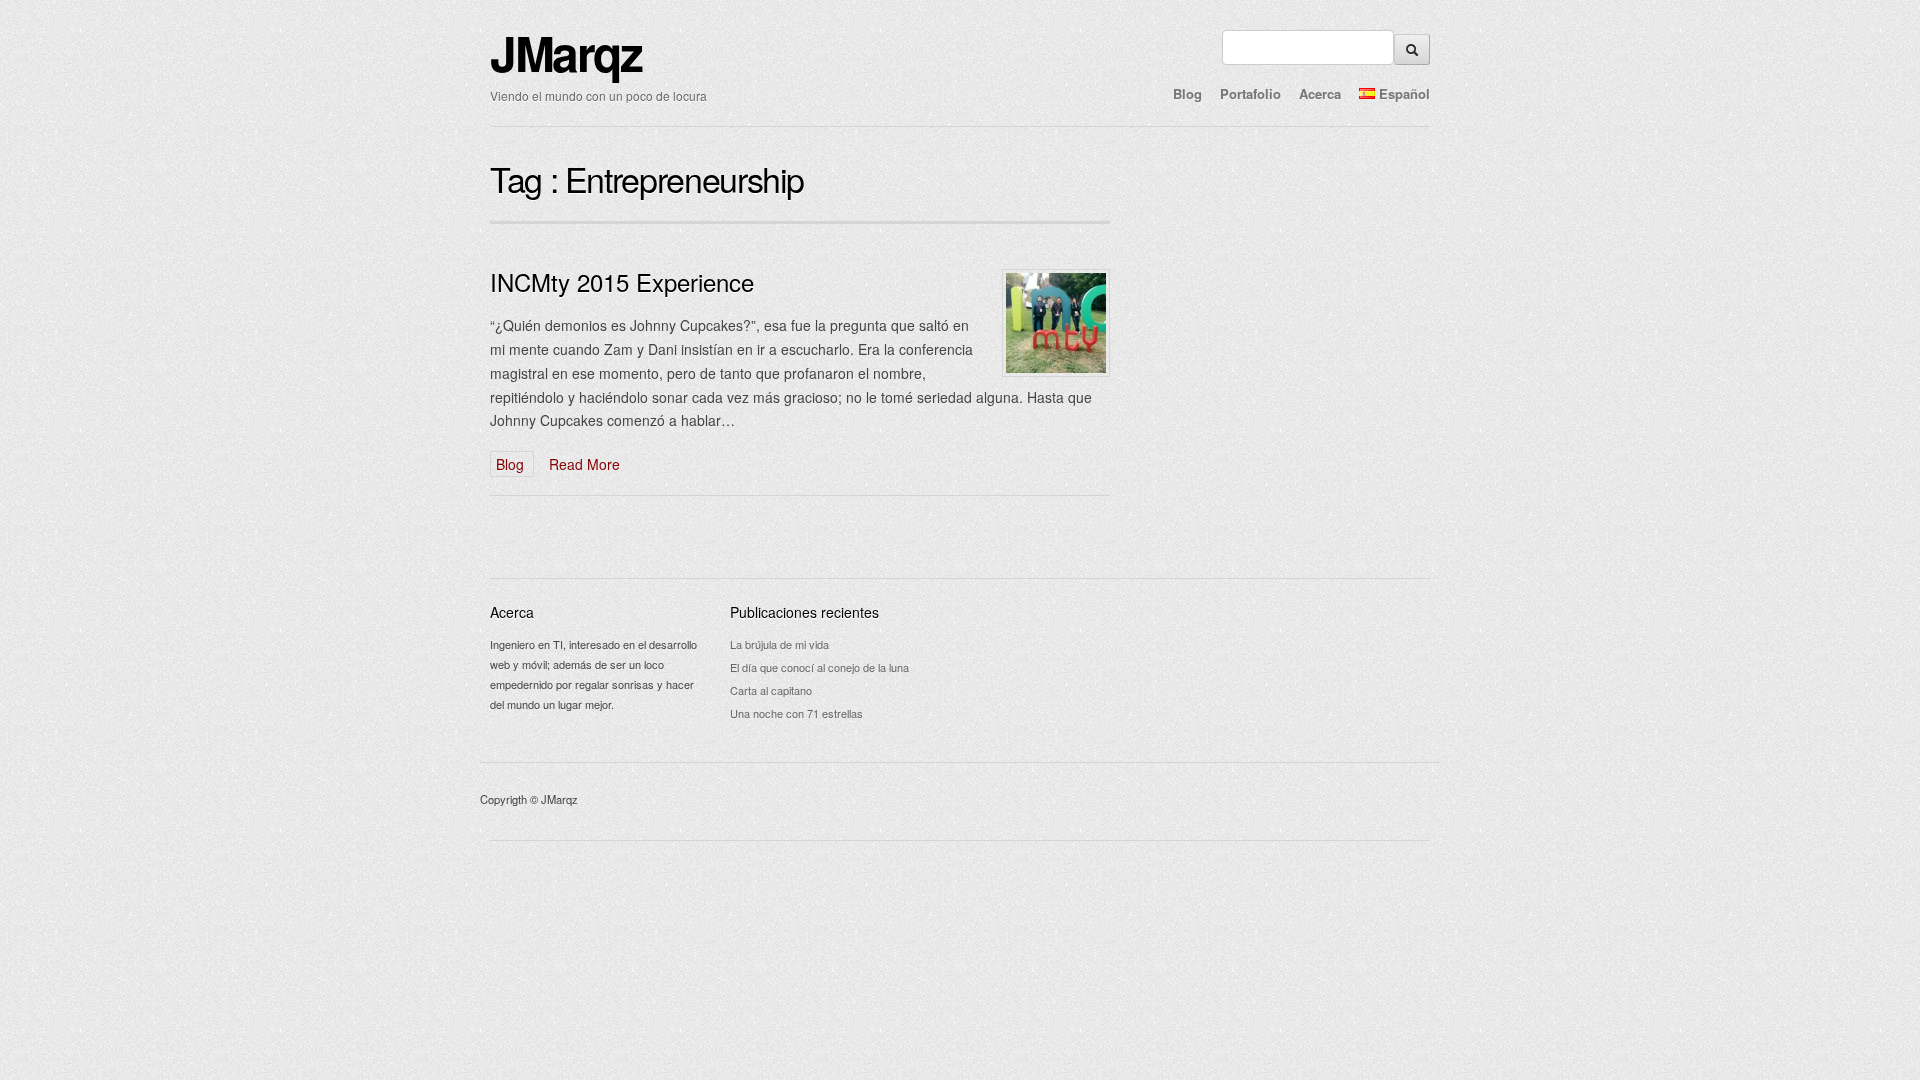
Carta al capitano (771, 690)
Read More (584, 464)
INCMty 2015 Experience (622, 281)
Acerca (1320, 93)
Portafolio (1250, 93)
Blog (1187, 93)
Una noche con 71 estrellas (796, 713)
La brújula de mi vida (779, 644)
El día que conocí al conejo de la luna (819, 667)
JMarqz (566, 52)
